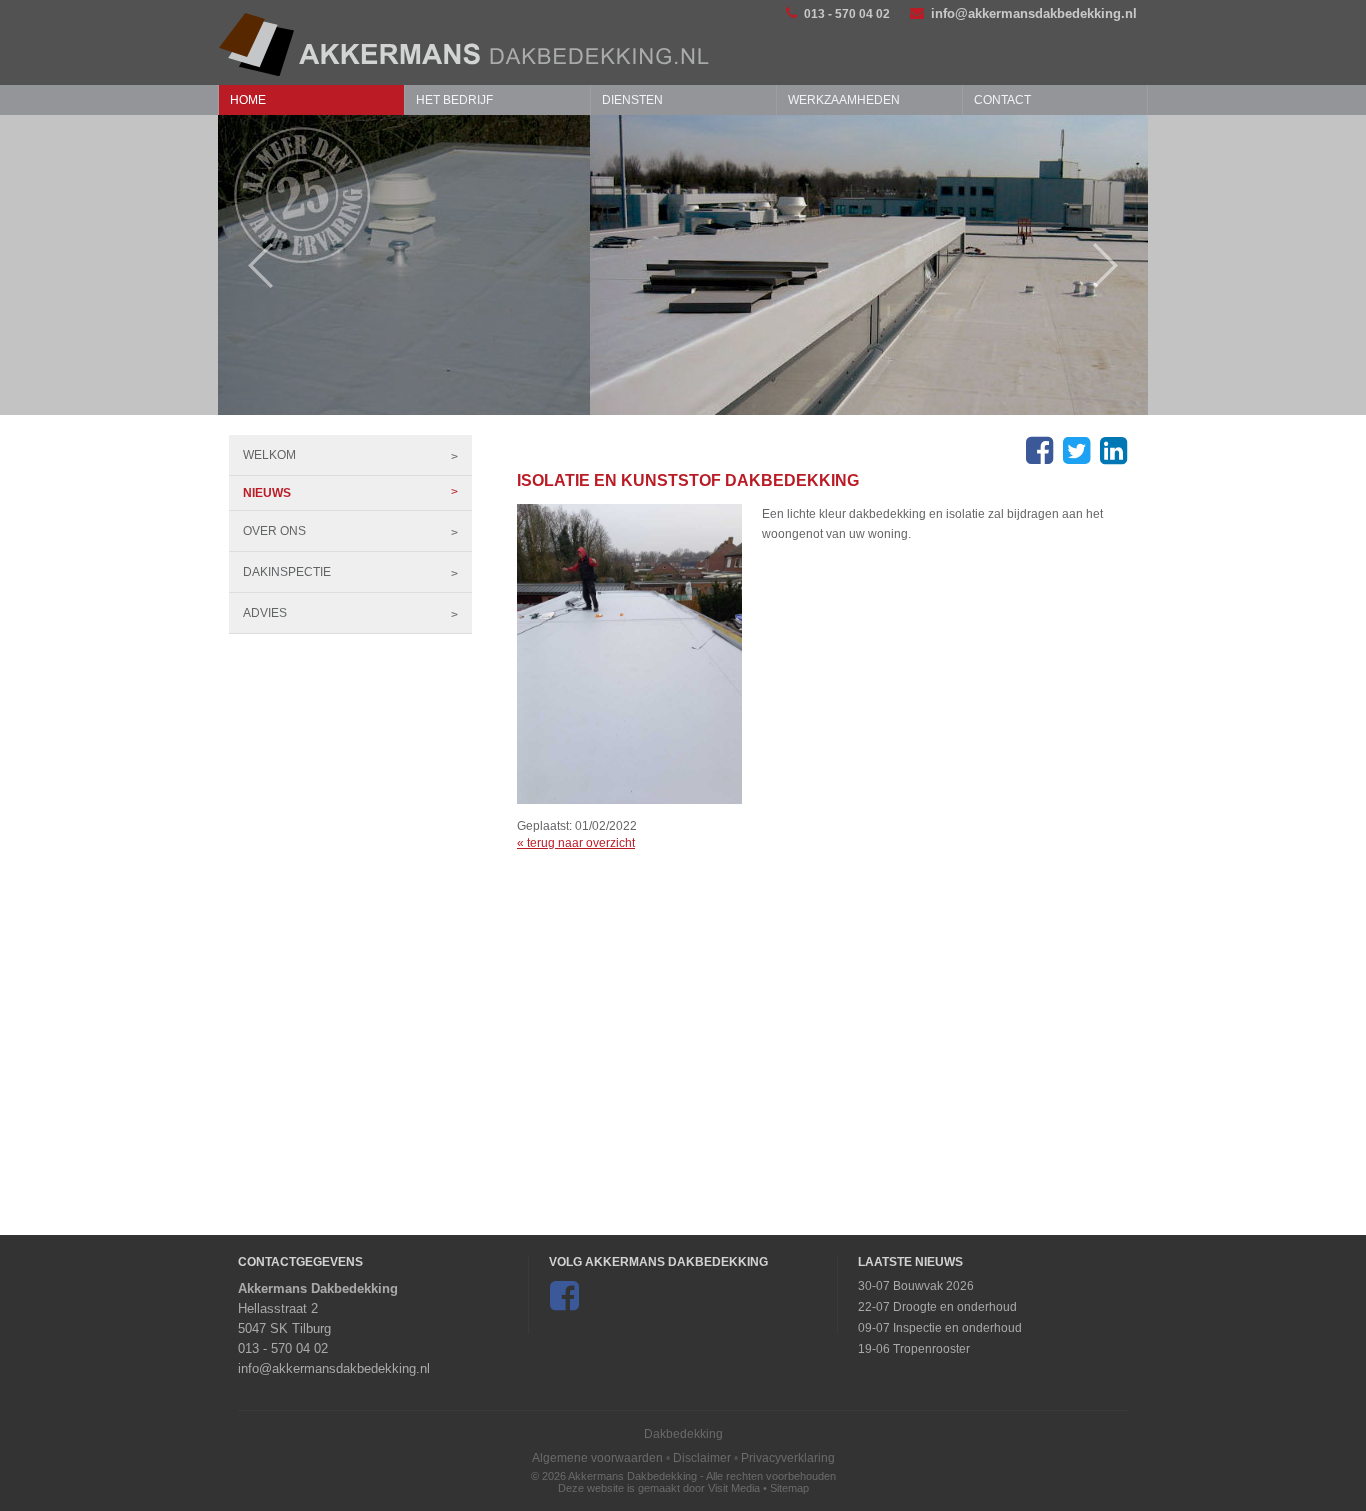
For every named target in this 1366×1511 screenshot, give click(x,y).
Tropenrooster (931, 1349)
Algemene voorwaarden (597, 1458)
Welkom (269, 455)
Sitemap (789, 1488)
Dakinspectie (287, 572)
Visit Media (734, 1488)
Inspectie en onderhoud (957, 1328)
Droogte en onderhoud (955, 1307)
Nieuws (267, 493)
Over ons (274, 531)
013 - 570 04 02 (847, 14)
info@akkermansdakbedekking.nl (1034, 13)
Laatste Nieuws (910, 1262)
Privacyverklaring (788, 1458)
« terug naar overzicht (576, 843)
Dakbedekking (683, 1434)
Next (1115, 265)
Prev (250, 265)
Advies (265, 613)
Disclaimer (702, 1458)
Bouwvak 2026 (933, 1286)
